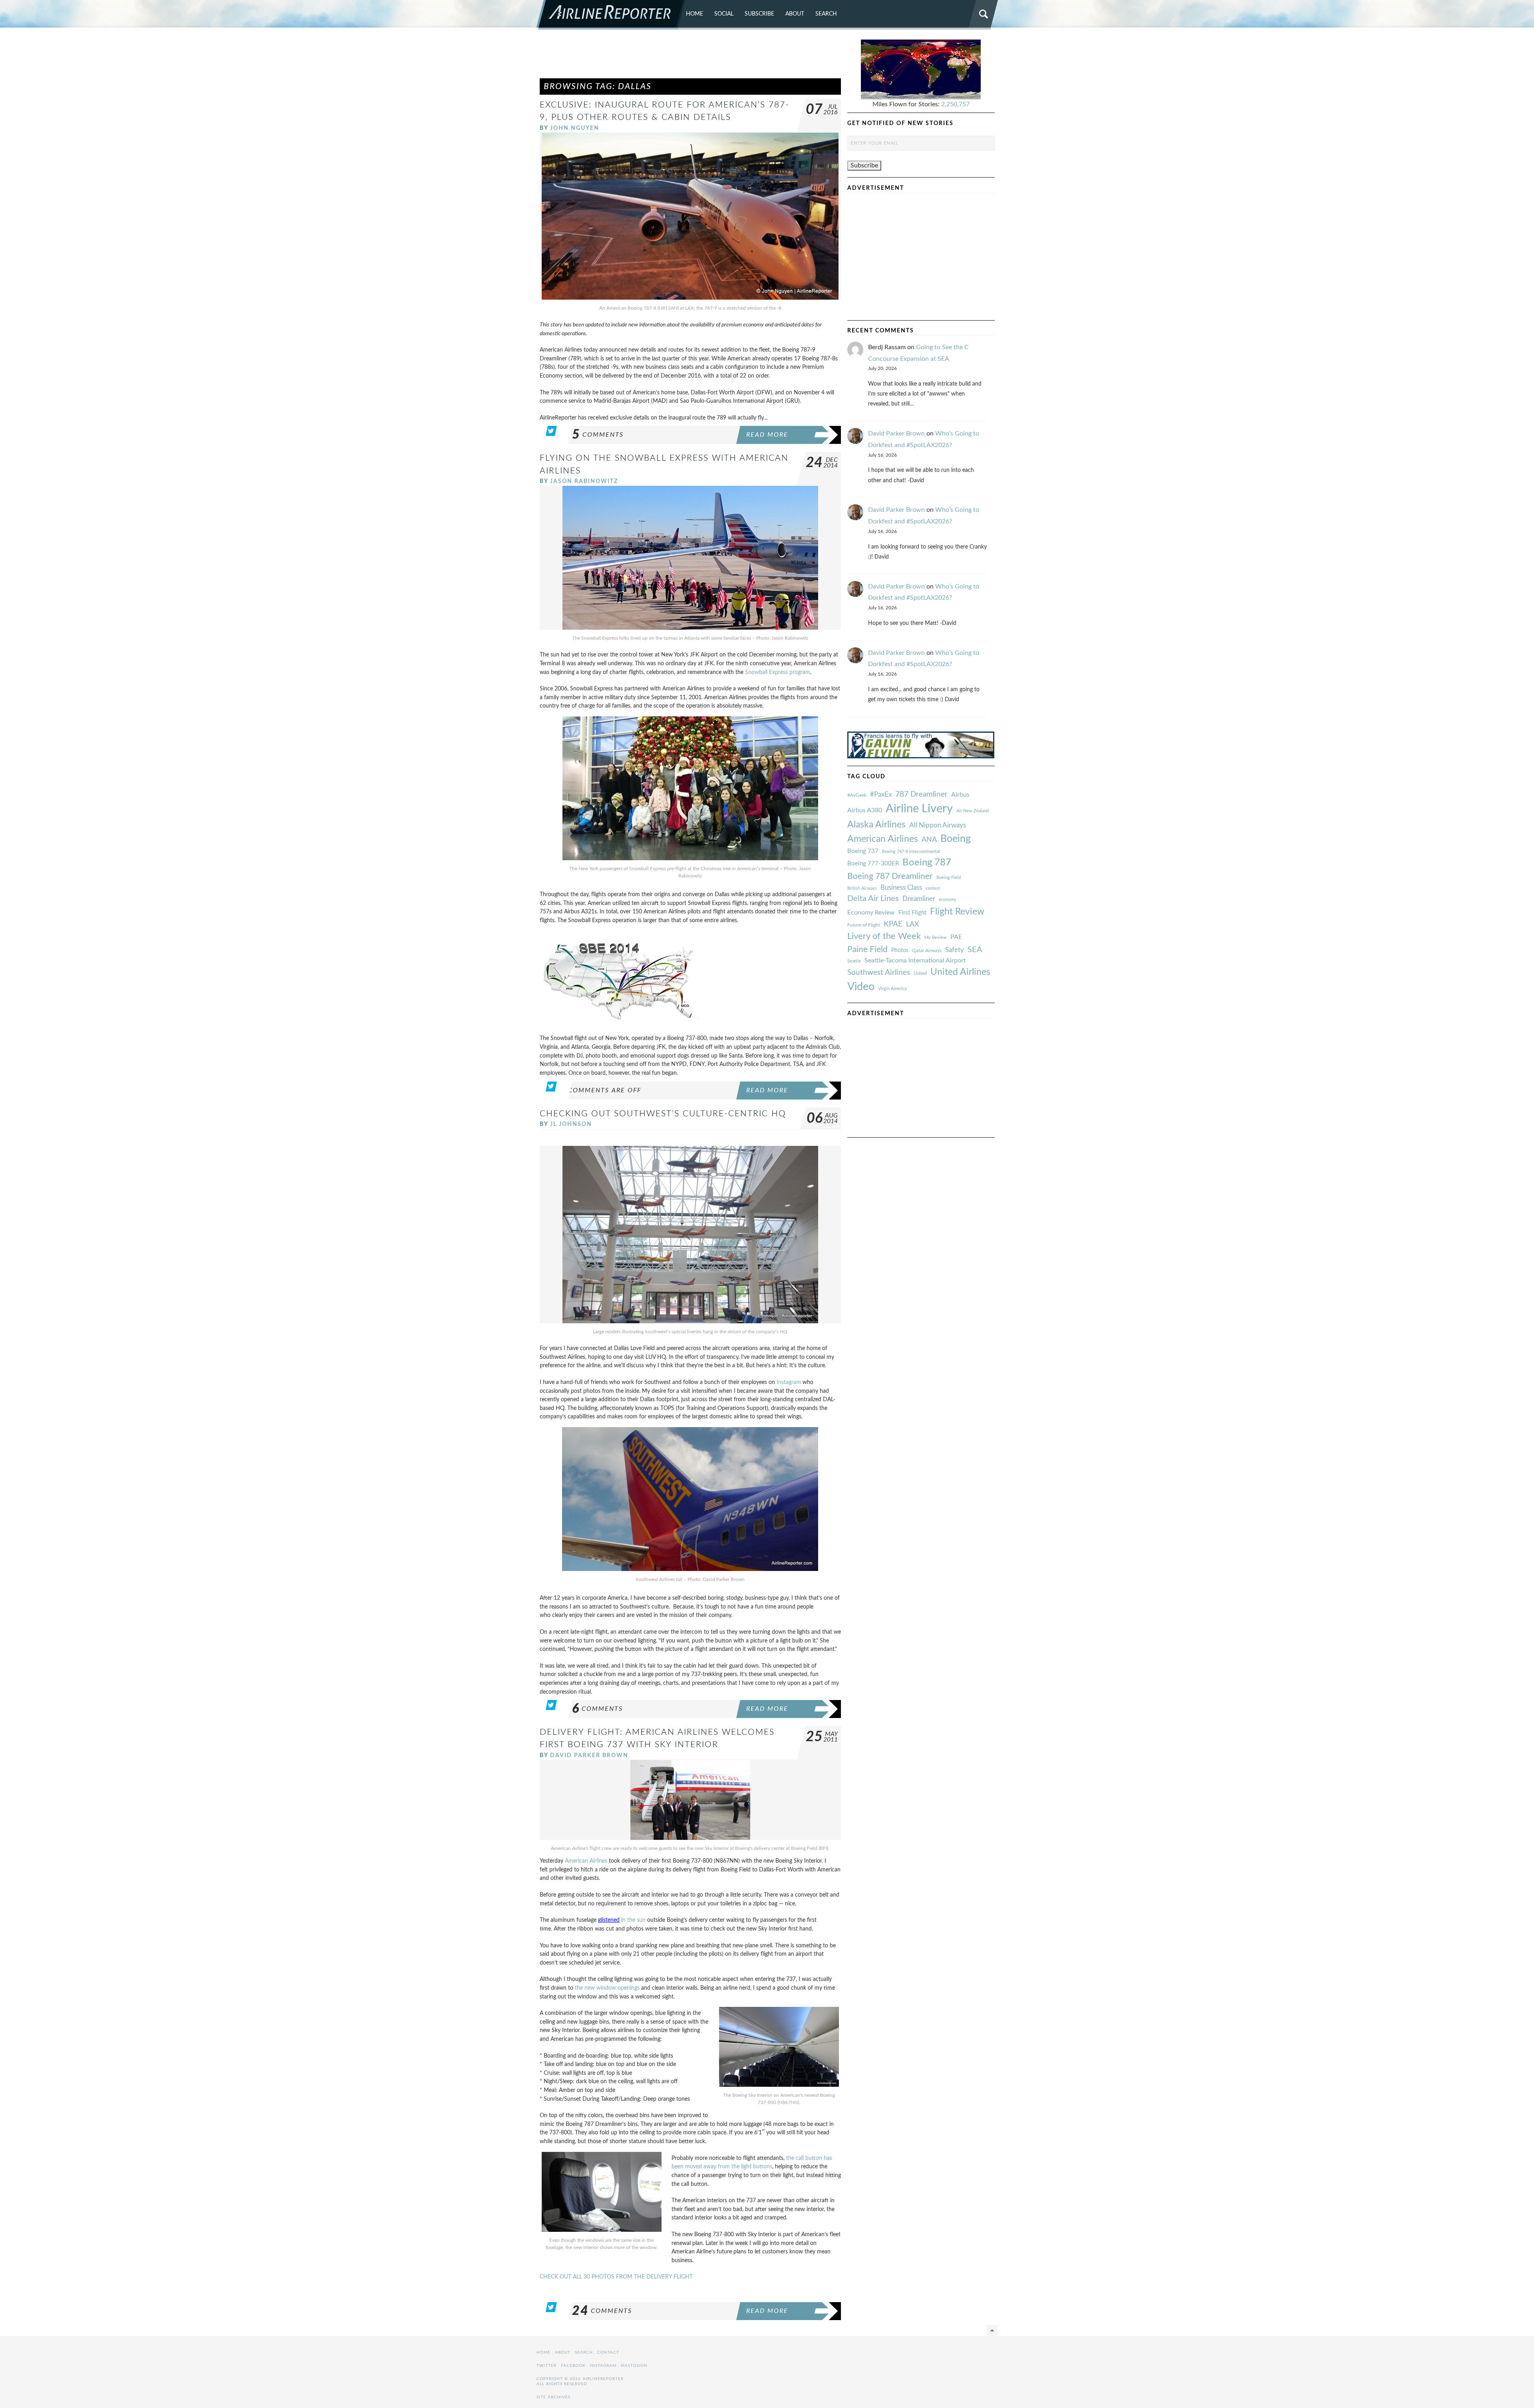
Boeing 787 (927, 863)
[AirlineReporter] (611, 15)
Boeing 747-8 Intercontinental (911, 852)
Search (826, 14)
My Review (936, 938)
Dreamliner (919, 899)
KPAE (893, 924)
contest (933, 888)
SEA (975, 950)
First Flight (912, 913)
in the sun (633, 1920)
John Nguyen (575, 128)
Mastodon (634, 2366)
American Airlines (586, 1861)
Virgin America (892, 989)
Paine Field (867, 949)
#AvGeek (857, 795)
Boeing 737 (863, 851)
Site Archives (553, 2397)
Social (724, 14)
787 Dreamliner (921, 794)
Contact (608, 2352)
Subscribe (759, 14)
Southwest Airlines (879, 972)
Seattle (854, 961)
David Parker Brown (589, 1755)
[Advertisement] (690, 58)
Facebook (573, 2366)
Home (694, 14)
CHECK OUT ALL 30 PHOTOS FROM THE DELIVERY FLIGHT (616, 2277)
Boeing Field (949, 878)
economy (948, 900)
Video (861, 987)
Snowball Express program (778, 672)
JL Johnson (571, 1124)
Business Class (901, 888)
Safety (955, 950)
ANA (929, 840)
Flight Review (957, 912)
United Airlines (960, 972)
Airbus (960, 795)
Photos (900, 950)
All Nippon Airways (938, 825)
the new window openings (607, 1988)
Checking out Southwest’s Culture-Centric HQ (663, 1114)
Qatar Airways (927, 950)
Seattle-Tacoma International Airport (915, 960)
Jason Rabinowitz (584, 481)
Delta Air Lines (873, 899)
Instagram (789, 1382)
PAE (956, 937)
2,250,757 (955, 104)
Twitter (546, 2366)
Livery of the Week (884, 936)
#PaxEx (881, 794)
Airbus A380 (865, 810)
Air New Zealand (973, 811)
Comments (598, 435)
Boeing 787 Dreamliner (890, 876)
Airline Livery (919, 809)
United (920, 973)
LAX (913, 924)
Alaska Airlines (876, 825)
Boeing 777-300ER (873, 864)
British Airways (862, 888)
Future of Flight (864, 925)
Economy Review (871, 913)
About (795, 14)
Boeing (956, 839)
